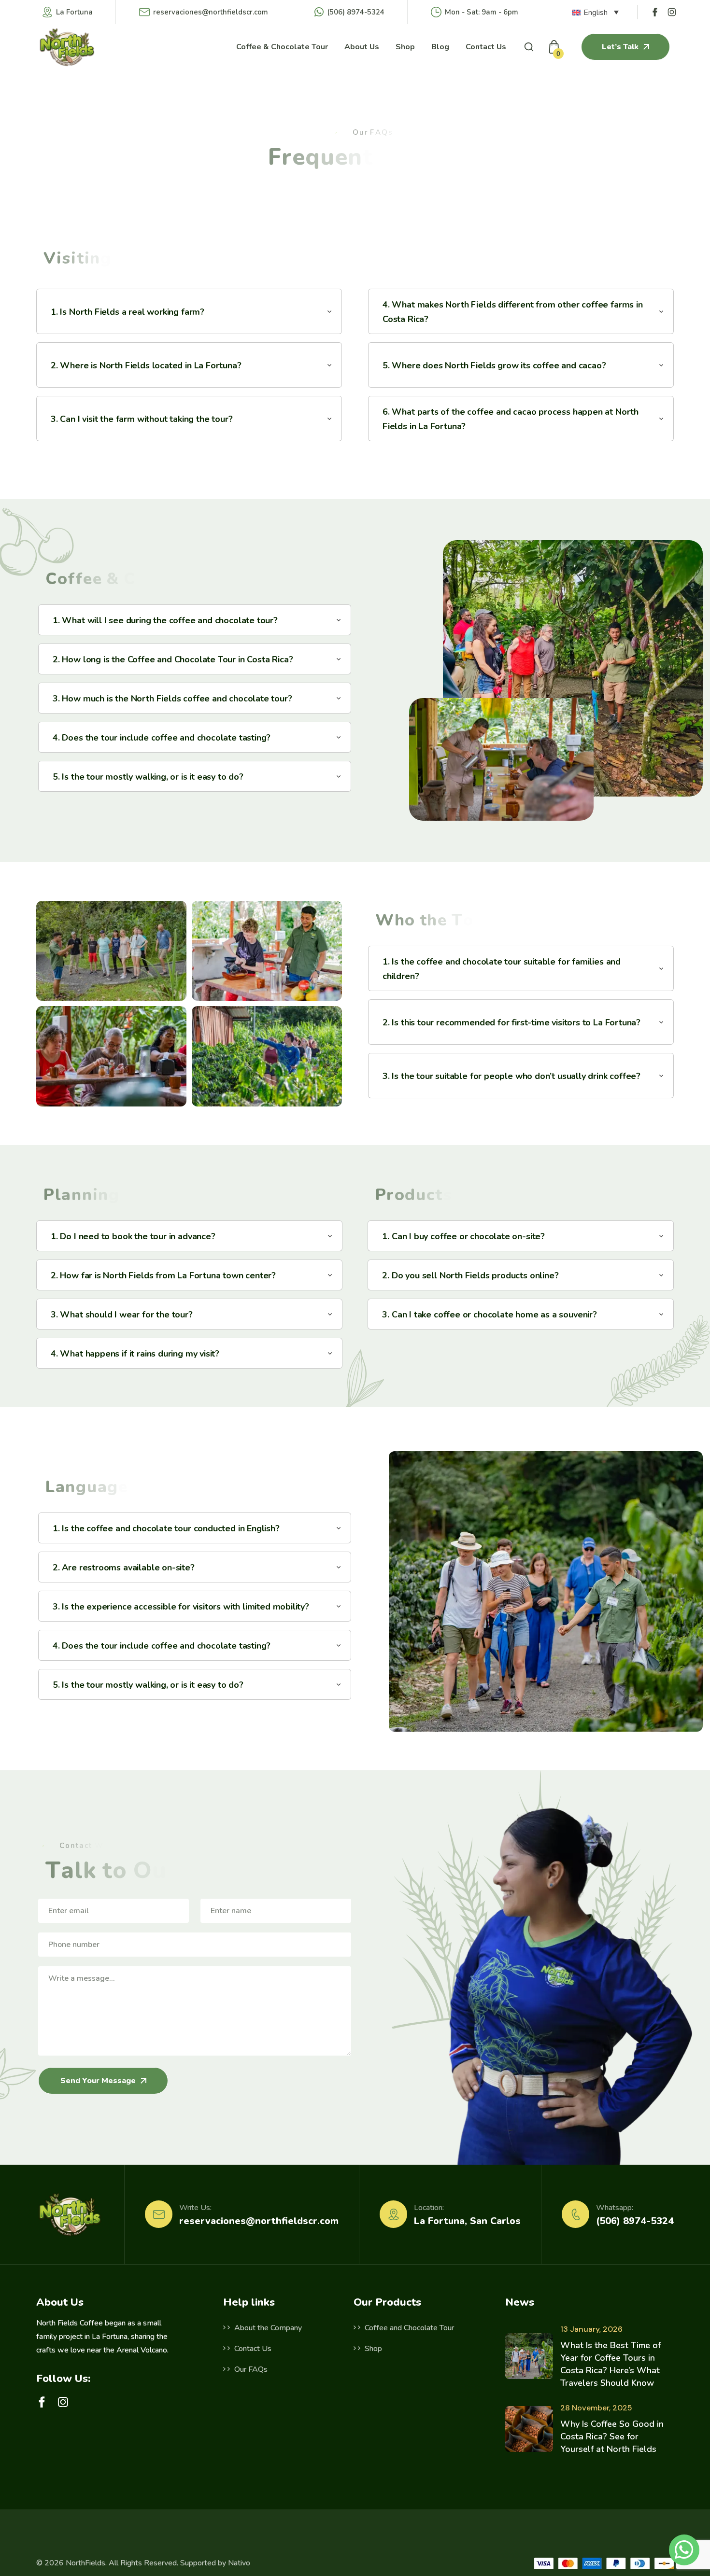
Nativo (239, 2563)
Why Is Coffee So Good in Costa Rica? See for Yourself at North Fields (612, 2436)
